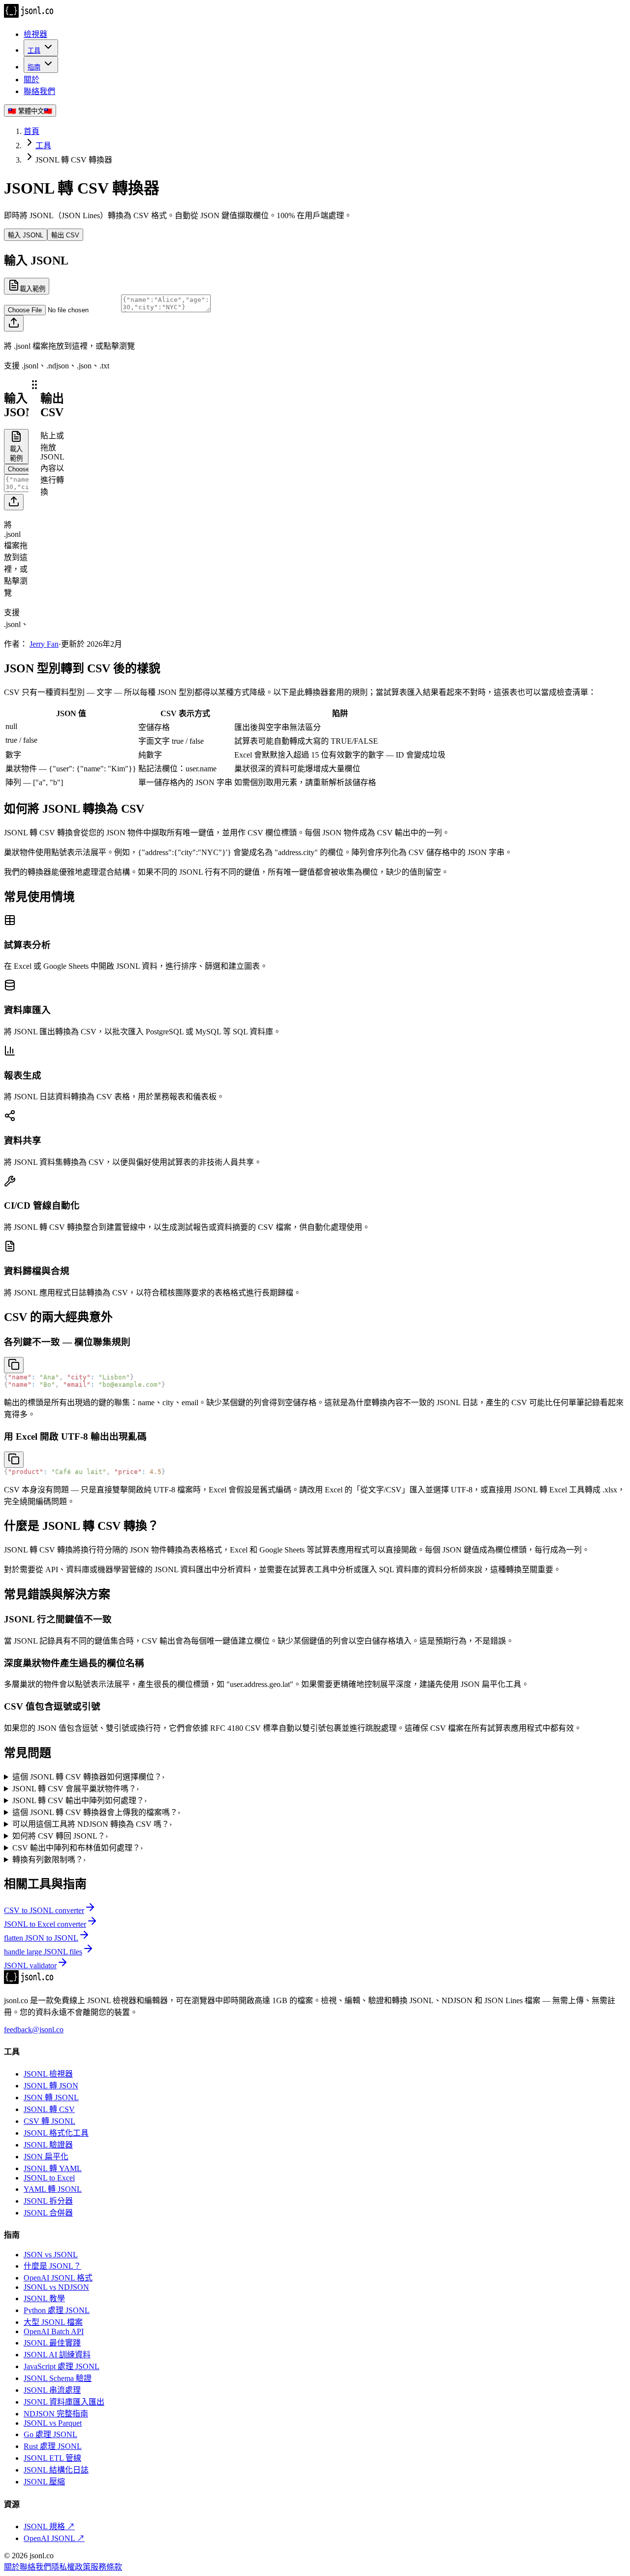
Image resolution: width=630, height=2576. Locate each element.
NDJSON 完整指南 (56, 2414)
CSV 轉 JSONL (49, 2121)
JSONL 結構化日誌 (56, 2470)
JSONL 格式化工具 (56, 2133)
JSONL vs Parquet (53, 2423)
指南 (34, 67)
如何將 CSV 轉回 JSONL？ (60, 1836)
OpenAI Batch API (54, 2331)
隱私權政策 (71, 2567)
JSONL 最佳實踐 (52, 2343)
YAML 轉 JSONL (53, 2189)
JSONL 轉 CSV (49, 2109)
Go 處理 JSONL (50, 2434)
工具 (34, 50)
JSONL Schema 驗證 (58, 2378)
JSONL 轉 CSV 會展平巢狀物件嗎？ (76, 1789)
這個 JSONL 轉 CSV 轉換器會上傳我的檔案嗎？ (96, 1812)
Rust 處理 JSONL (53, 2446)
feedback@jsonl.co (34, 2030)
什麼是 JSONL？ (52, 2266)
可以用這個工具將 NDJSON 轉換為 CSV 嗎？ (92, 1824)
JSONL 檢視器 (48, 2074)
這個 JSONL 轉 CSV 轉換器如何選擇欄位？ (88, 1777)
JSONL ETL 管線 (52, 2458)
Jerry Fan (44, 644)
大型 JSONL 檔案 (53, 2322)
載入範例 (32, 289)
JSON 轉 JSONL (51, 2097)
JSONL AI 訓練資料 (57, 2355)
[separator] (34, 508)
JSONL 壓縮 (44, 2482)
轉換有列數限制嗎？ (49, 1860)
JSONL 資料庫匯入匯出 (64, 2402)
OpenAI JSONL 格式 (58, 2278)
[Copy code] (14, 1365)
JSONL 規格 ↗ (49, 2526)
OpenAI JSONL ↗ (54, 2538)
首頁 (31, 131)
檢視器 (35, 34)
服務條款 (106, 2567)
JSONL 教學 (44, 2298)
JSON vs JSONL (51, 2255)
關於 (31, 80)
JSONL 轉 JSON (51, 2086)
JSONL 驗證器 (48, 2145)
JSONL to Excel (49, 2178)
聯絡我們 (39, 91)
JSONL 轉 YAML (53, 2168)
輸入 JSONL (26, 235)
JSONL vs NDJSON (56, 2287)
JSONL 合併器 (48, 2213)
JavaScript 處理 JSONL (62, 2366)
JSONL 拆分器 (48, 2201)
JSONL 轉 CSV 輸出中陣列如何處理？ (79, 1800)
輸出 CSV (65, 235)
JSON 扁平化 (46, 2157)
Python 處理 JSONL (57, 2310)
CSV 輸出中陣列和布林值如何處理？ (78, 1848)
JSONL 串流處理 (52, 2390)
